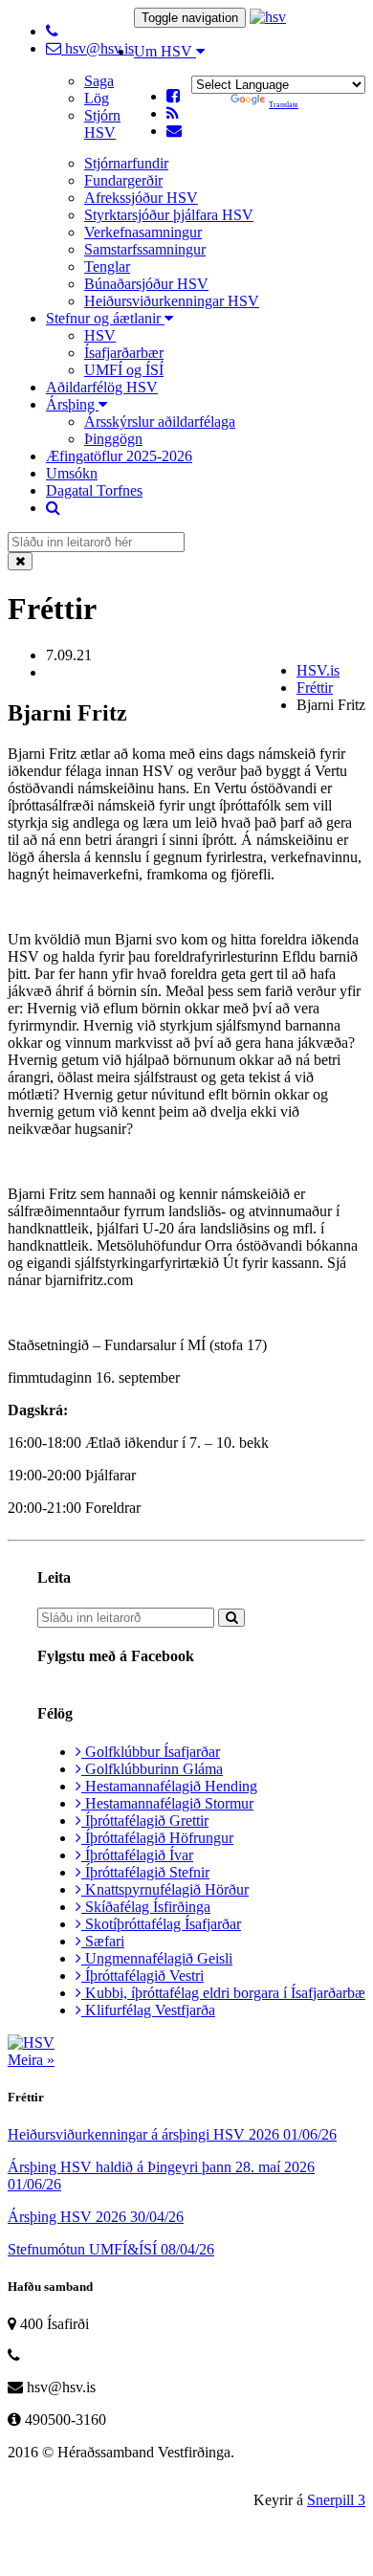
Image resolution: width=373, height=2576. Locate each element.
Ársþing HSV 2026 (96, 2217)
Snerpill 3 (336, 2500)
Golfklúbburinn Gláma (152, 1769)
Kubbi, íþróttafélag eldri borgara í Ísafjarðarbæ (223, 1993)
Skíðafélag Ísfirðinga (146, 1907)
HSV (100, 335)
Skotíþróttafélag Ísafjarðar (161, 1924)
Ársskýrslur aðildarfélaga (160, 422)
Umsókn (72, 473)
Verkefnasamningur (143, 232)
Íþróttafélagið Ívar (137, 1855)
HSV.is (318, 670)
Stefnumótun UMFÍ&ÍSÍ (111, 2249)
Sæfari (103, 1941)
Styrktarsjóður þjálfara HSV (169, 215)
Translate (284, 105)
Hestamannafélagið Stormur (167, 1803)
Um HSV (165, 51)
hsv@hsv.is (98, 48)
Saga (99, 81)
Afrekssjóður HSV (141, 198)
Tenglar (107, 266)
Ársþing (72, 404)
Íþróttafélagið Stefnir (145, 1872)
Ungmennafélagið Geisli (157, 1958)
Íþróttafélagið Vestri (143, 1976)
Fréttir (315, 688)
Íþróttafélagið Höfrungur (157, 1838)
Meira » (31, 2060)
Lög (97, 98)
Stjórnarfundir (126, 163)
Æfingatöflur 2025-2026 (119, 456)
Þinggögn (113, 439)
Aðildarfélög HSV (102, 387)
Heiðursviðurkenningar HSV (172, 301)
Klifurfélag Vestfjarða (148, 2010)
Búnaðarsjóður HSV (146, 284)
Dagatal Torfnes (94, 490)
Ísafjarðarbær (124, 353)
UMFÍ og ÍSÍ (124, 370)
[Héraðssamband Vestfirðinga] (268, 17)
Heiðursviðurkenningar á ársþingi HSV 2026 (172, 2134)
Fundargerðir (123, 180)
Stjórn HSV (102, 124)
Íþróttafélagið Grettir (145, 1821)
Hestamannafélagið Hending (169, 1786)
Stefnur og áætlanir (105, 318)
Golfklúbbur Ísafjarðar (151, 1752)
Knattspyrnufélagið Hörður (165, 1889)
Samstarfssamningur (145, 249)
